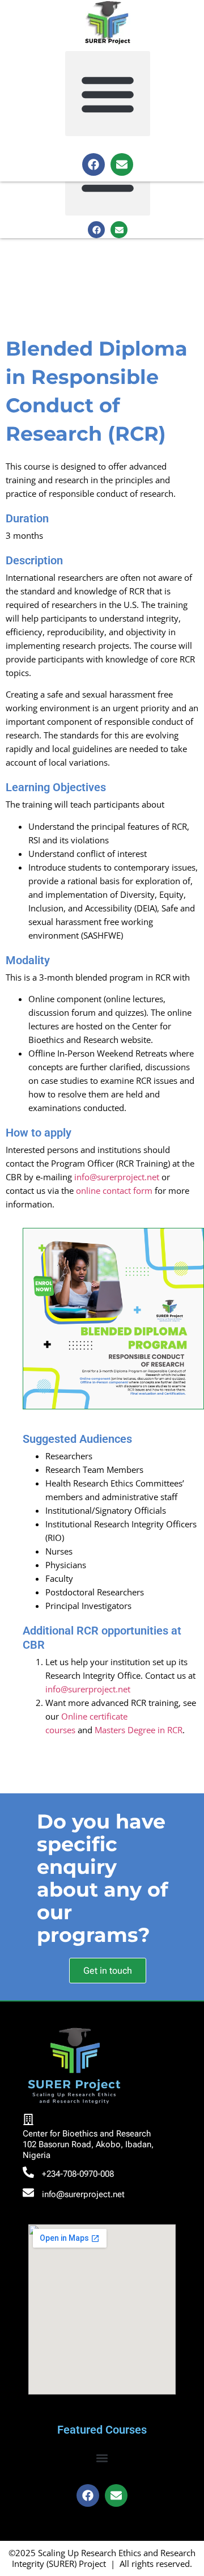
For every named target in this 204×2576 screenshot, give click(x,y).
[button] (108, 94)
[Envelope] (122, 164)
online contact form (114, 1190)
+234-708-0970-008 (78, 2174)
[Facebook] (93, 164)
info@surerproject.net (117, 1177)
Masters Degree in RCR (139, 1730)
